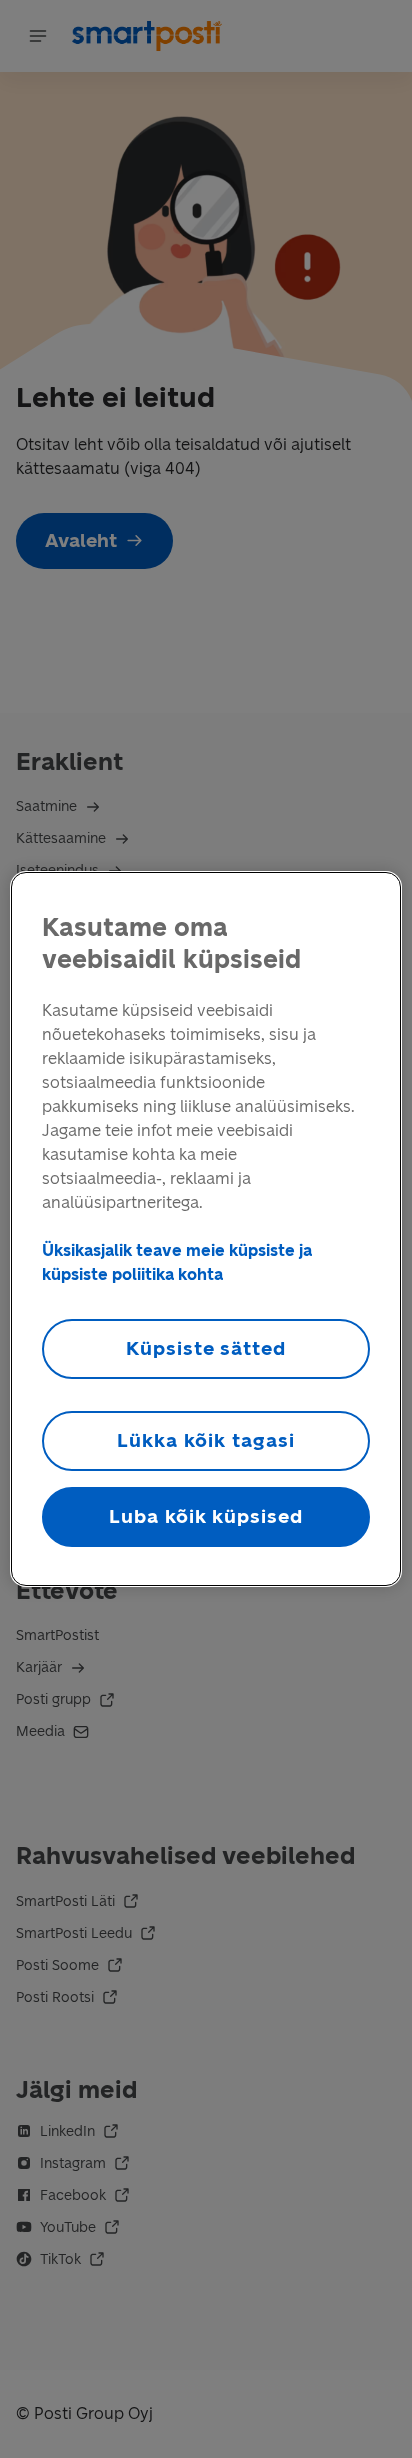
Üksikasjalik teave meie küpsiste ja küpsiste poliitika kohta (177, 1262)
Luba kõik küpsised (206, 1516)
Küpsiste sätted (206, 1348)
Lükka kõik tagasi (205, 1440)
